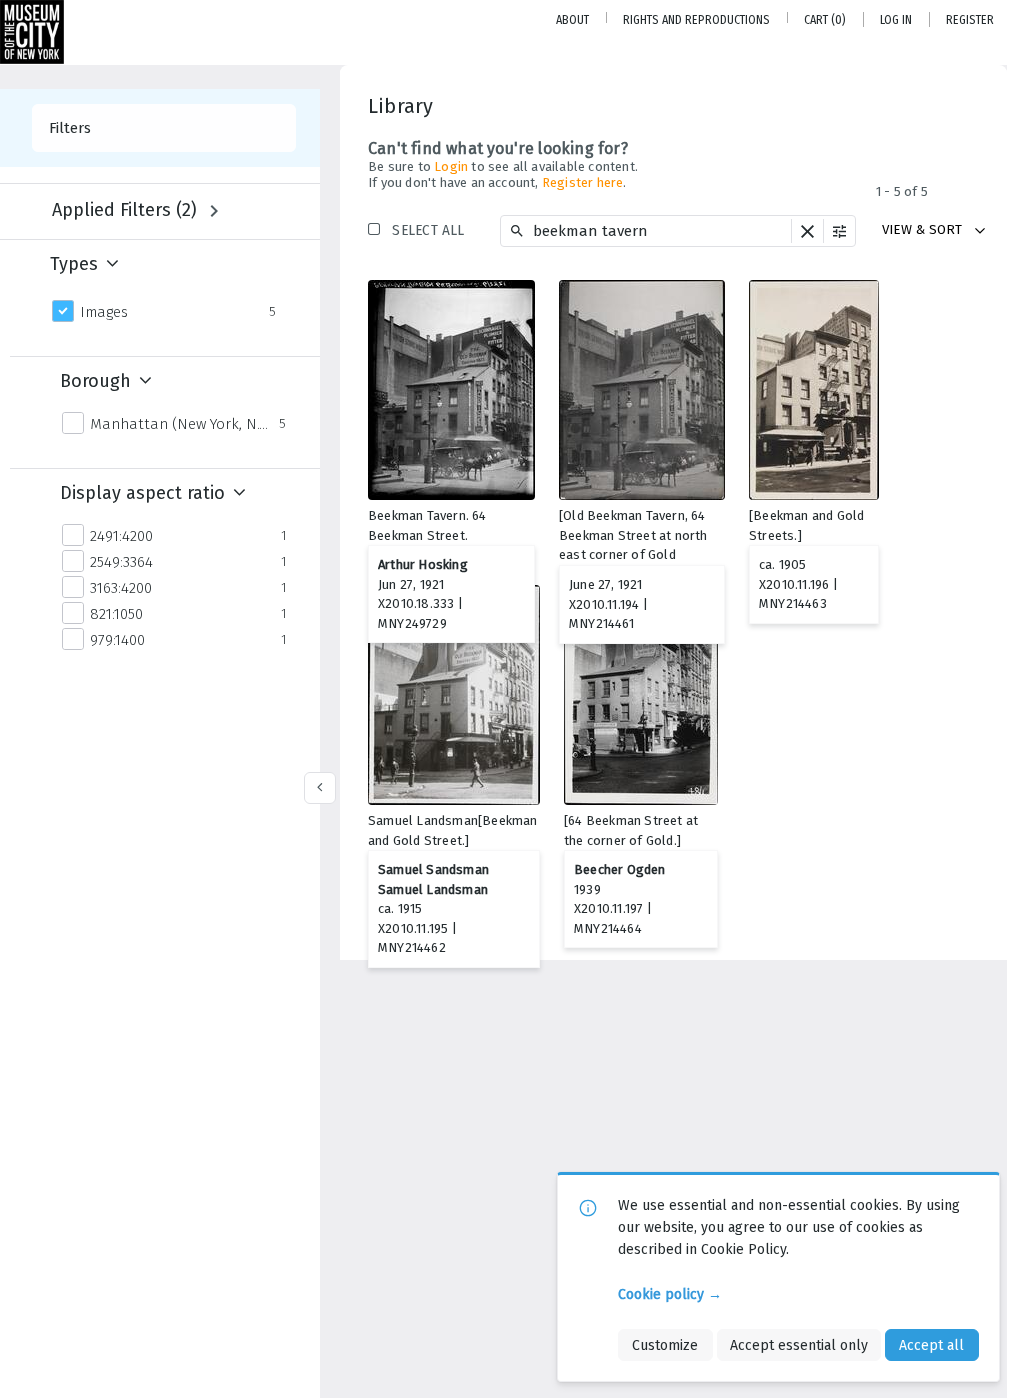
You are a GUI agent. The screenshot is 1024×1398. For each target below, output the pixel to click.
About (572, 19)
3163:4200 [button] (121, 588)
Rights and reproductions (696, 19)
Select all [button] (428, 230)
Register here (583, 182)
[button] (807, 231)
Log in (896, 19)
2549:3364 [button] (121, 562)
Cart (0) (825, 19)
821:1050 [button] (116, 614)
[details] (451, 390)
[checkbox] (515, 298)
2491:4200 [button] (121, 536)
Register (970, 19)
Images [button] (104, 312)
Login (451, 166)
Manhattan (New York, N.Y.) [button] (179, 424)
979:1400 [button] (117, 640)
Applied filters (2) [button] (124, 210)
